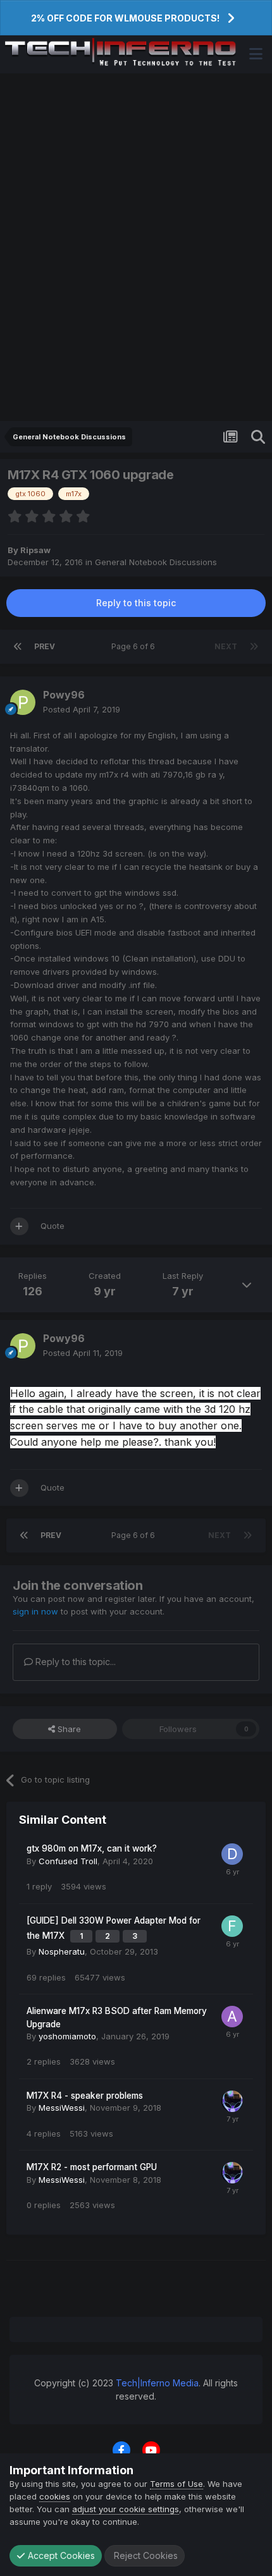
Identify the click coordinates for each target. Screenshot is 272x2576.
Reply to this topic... (74, 1662)
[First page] (18, 647)
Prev (45, 646)
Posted (82, 709)
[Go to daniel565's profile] (232, 1854)
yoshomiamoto (67, 2036)
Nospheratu (62, 1951)
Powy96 (64, 695)
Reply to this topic (136, 603)
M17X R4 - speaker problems (85, 2096)
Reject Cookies (145, 2555)
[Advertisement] (136, 247)
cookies (55, 2496)
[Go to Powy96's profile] (23, 702)
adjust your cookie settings (126, 2509)
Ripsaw (35, 550)
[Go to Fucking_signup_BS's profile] (232, 1926)
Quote (53, 1226)
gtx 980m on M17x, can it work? (92, 1848)
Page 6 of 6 (135, 646)
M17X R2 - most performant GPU (92, 2167)
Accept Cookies (60, 2555)
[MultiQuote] (19, 1226)
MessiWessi (62, 2108)
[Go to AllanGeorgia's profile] (232, 2017)
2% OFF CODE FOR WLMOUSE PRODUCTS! (125, 18)
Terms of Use (176, 2484)
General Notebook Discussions (156, 562)
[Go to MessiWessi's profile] (232, 2101)
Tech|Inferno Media (157, 2383)
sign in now (35, 1611)
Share (68, 1729)
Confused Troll (68, 1861)
